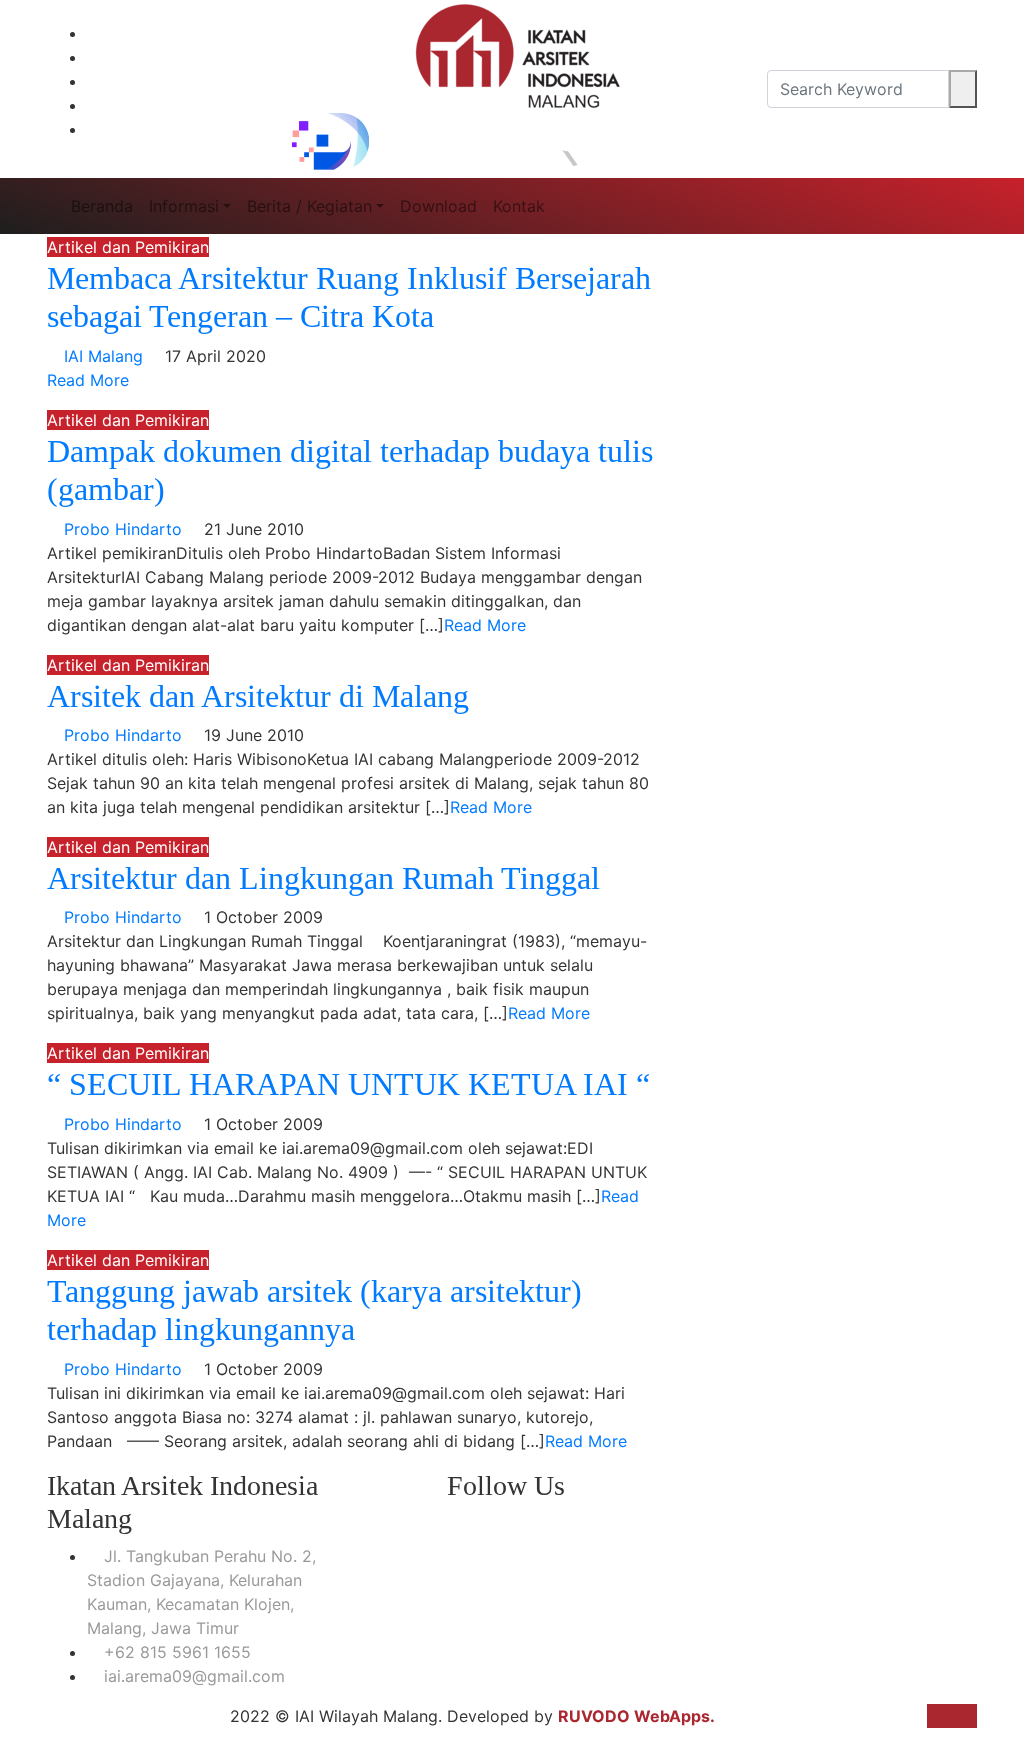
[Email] (172, 57)
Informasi (184, 206)
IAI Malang (103, 356)
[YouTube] (172, 129)
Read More (88, 380)
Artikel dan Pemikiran (128, 247)
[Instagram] (172, 81)
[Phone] (172, 33)
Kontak (519, 206)
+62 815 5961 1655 (175, 1652)
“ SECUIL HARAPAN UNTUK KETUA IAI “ (348, 1084)
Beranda (102, 206)
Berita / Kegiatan (309, 206)
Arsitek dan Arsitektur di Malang (258, 696)
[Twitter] (172, 105)
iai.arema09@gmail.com (192, 1676)
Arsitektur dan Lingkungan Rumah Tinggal (323, 878)
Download (438, 206)
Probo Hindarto (123, 529)
